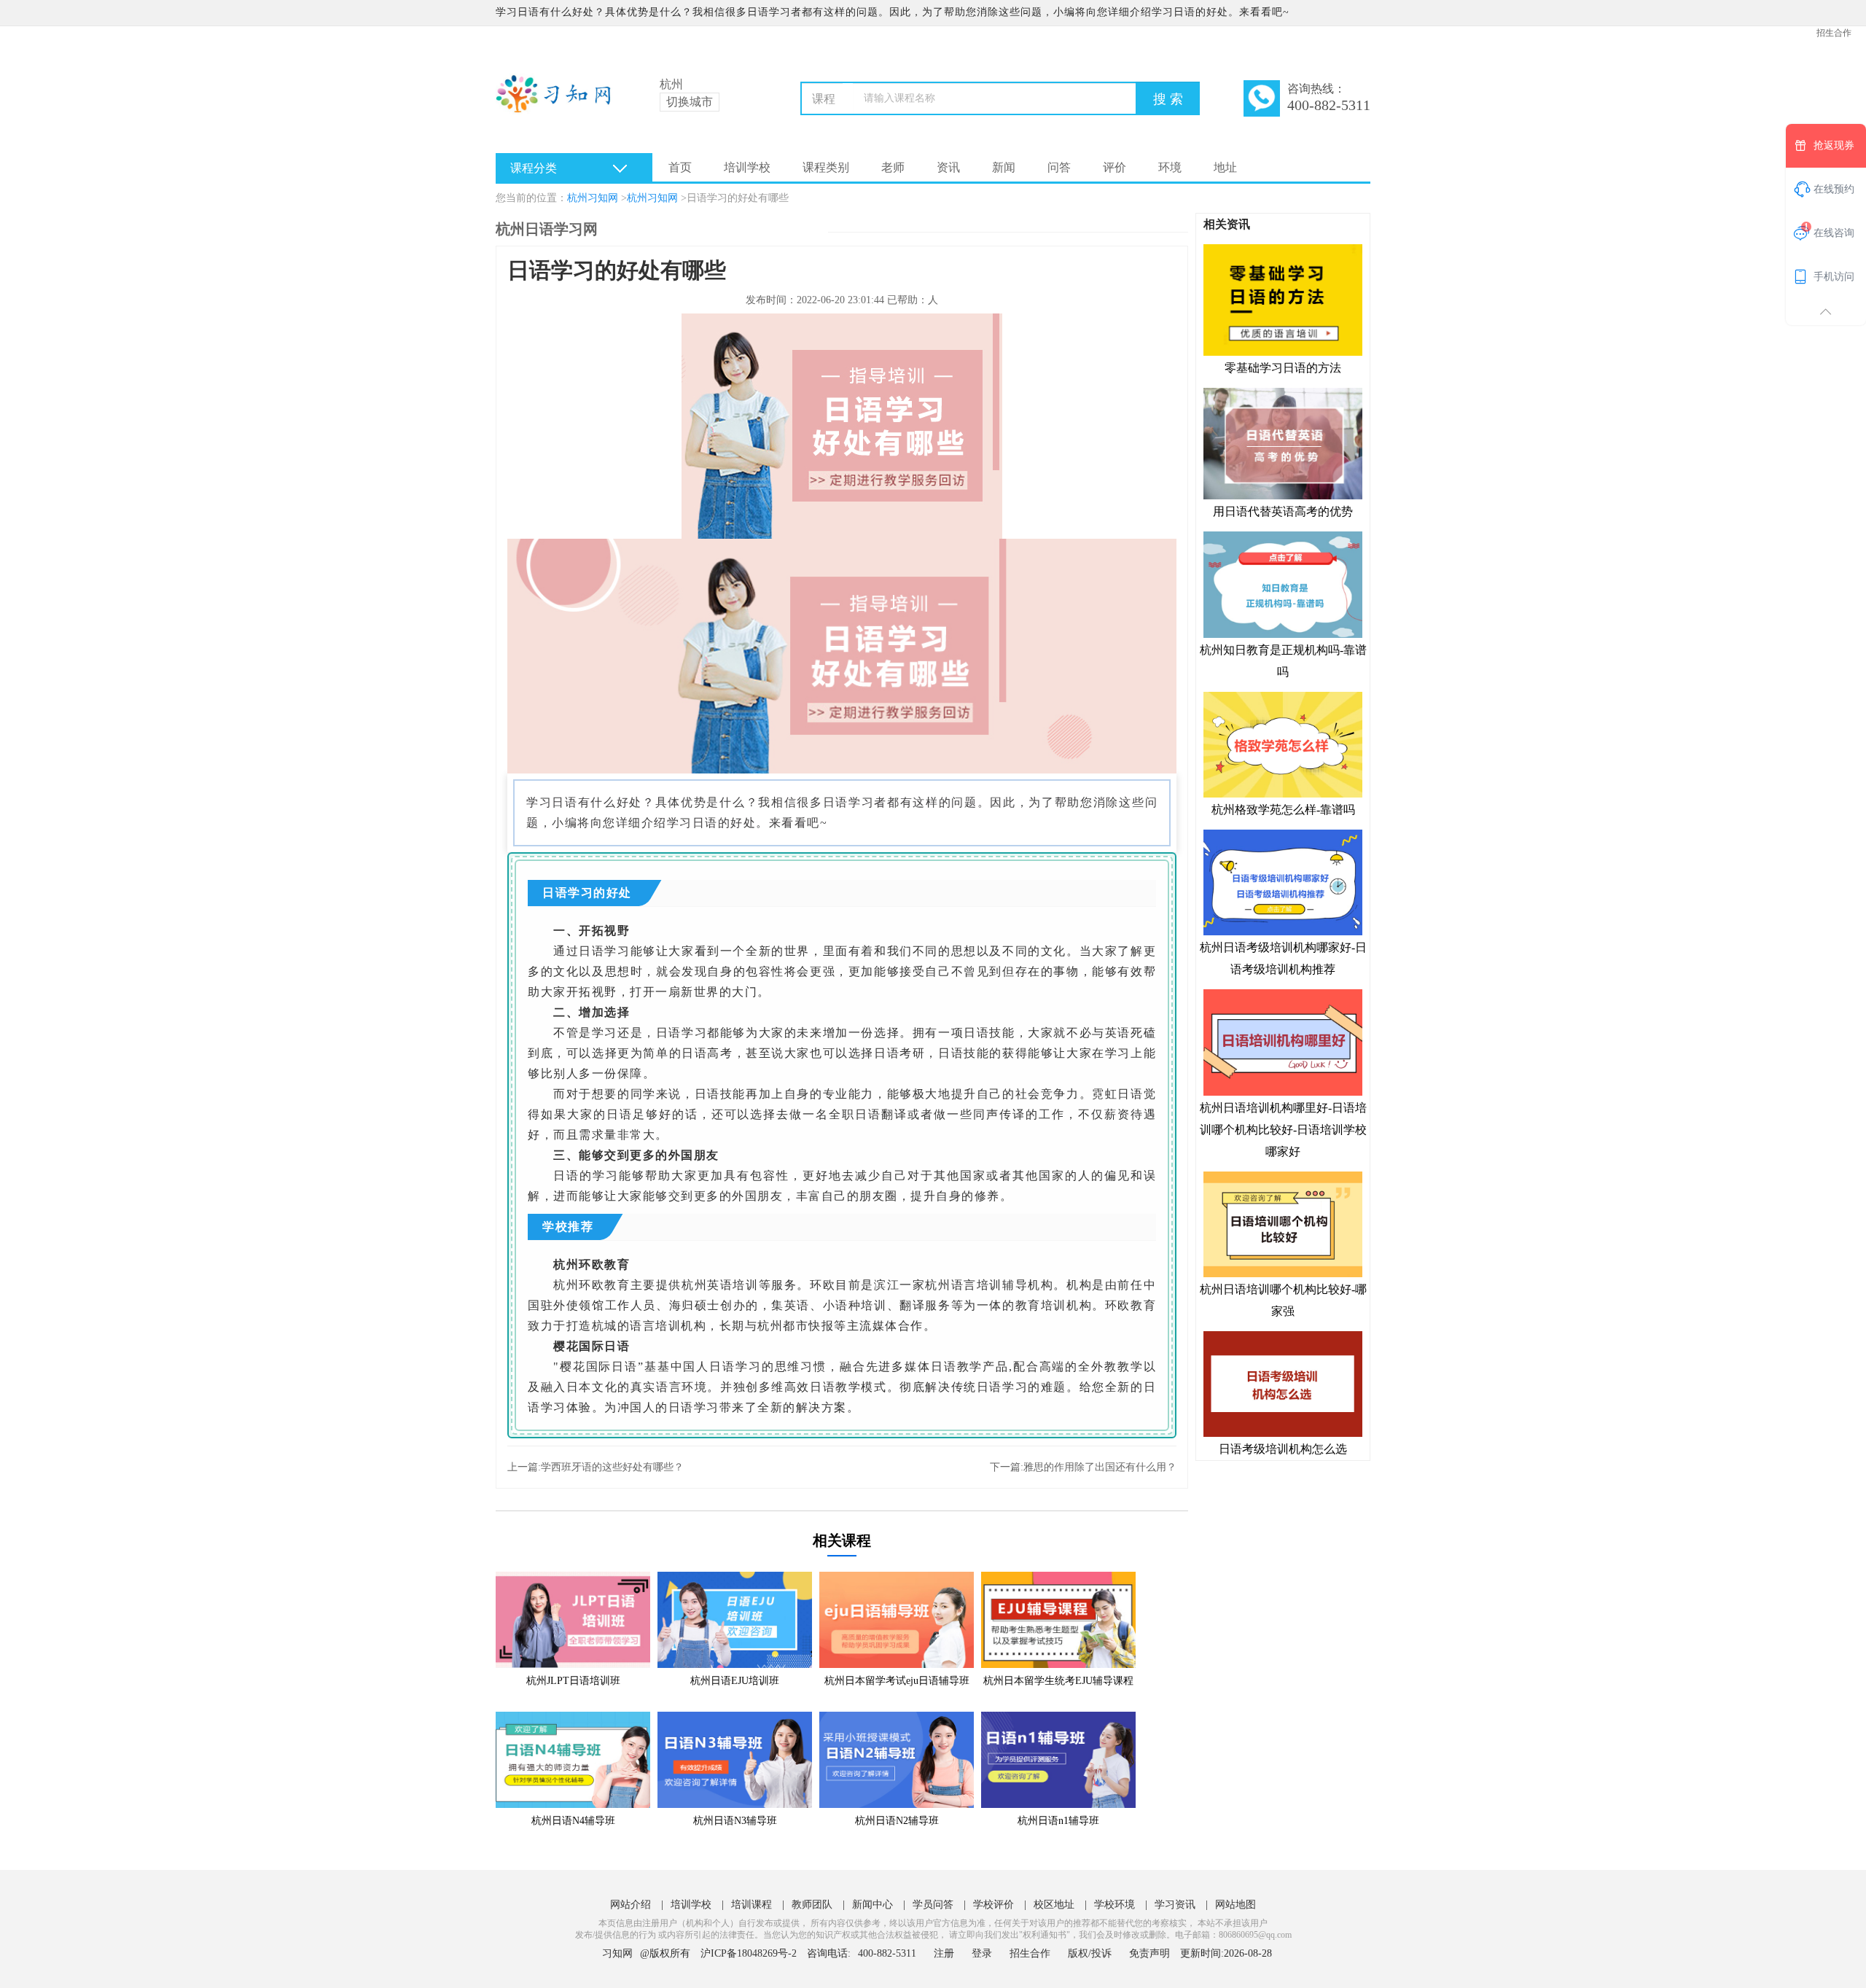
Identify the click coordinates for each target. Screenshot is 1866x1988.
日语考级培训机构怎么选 (1283, 1449)
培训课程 (752, 1905)
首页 (680, 167)
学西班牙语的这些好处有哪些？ (612, 1467)
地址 (1225, 167)
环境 (1170, 167)
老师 (893, 167)
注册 (944, 1953)
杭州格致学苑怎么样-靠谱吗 (1283, 810)
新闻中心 (873, 1905)
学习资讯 (1175, 1905)
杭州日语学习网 (547, 229)
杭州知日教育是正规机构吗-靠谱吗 (1283, 660)
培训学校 (747, 167)
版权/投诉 (1090, 1953)
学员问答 (933, 1905)
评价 (1114, 167)
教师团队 (812, 1905)
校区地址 (1054, 1905)
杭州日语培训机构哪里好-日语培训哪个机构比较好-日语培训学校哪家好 (1283, 1129)
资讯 (948, 167)
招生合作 (1834, 33)
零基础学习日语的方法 (1283, 368)
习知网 (617, 1953)
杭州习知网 (593, 198)
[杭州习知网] (559, 102)
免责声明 (1149, 1953)
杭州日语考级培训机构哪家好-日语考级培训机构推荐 (1283, 958)
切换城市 (690, 102)
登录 (982, 1953)
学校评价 (993, 1905)
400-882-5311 (889, 1953)
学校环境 (1114, 1905)
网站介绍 (631, 1905)
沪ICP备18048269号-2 (749, 1953)
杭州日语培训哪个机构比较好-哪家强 (1283, 1300)
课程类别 (826, 167)
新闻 (1004, 167)
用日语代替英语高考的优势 (1283, 511)
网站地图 (1235, 1905)
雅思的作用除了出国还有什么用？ (1100, 1467)
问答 (1059, 167)
